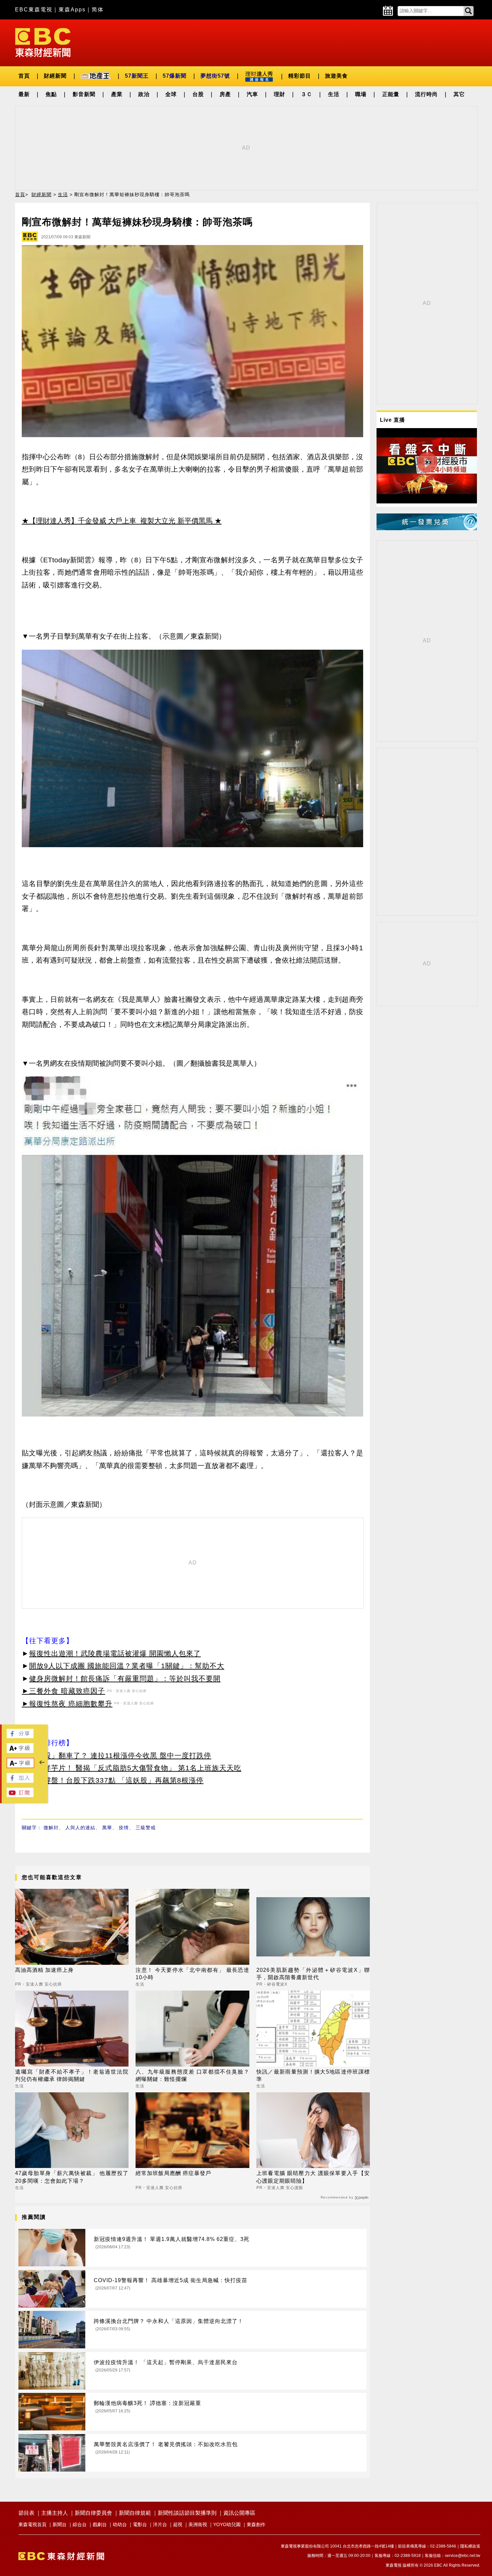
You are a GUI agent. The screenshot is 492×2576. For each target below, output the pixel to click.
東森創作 (256, 2524)
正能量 (391, 94)
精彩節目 (300, 76)
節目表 (26, 2513)
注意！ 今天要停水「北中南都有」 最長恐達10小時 (192, 1974)
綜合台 (80, 2524)
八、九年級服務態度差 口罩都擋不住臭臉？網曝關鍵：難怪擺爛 (192, 2075)
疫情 (124, 1828)
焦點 (51, 94)
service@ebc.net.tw (463, 2556)
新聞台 (60, 2524)
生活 (334, 94)
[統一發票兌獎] (427, 528)
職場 (361, 94)
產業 (117, 94)
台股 (198, 94)
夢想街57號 (215, 76)
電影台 (140, 2524)
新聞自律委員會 (93, 2513)
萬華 (107, 1828)
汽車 (252, 94)
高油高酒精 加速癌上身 (44, 1970)
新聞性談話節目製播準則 (187, 2513)
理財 (279, 94)
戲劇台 (100, 2524)
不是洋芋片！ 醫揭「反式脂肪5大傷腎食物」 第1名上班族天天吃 (135, 1768)
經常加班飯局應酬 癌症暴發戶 (173, 2173)
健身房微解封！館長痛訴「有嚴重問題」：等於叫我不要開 (125, 1678)
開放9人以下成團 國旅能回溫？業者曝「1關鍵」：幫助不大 (127, 1666)
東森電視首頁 (32, 2524)
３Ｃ (307, 94)
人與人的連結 (80, 1828)
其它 (459, 94)
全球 (171, 94)
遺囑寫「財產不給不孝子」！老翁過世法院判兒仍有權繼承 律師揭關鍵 (72, 2075)
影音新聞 (84, 94)
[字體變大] (20, 1751)
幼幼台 (120, 2524)
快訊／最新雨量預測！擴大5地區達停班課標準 (313, 2075)
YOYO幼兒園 (227, 2524)
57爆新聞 (175, 76)
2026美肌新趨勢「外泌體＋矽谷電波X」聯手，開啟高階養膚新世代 (313, 1974)
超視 (178, 2524)
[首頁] (43, 42)
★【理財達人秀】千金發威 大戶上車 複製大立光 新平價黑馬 (117, 521)
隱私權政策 (470, 2546)
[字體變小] (20, 1766)
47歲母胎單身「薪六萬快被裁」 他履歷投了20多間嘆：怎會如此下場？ (72, 2177)
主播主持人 (55, 2513)
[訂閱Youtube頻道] (20, 1795)
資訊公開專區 (239, 2513)
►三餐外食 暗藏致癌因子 (63, 1691)
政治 (144, 94)
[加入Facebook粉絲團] (20, 1781)
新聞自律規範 (135, 2513)
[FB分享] (20, 1736)
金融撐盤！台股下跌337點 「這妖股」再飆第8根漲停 (116, 1780)
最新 (24, 94)
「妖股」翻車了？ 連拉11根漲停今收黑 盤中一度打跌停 (120, 1755)
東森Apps (72, 10)
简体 (98, 10)
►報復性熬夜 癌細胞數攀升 (67, 1704)
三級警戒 (146, 1828)
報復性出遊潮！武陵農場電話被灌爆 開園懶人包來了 (115, 1653)
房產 (225, 94)
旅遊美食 (336, 76)
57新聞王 (137, 76)
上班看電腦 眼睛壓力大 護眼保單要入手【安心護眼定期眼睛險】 (313, 2177)
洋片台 (160, 2524)
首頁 (24, 76)
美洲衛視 (198, 2524)
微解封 (51, 1828)
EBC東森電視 (34, 10)
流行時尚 (426, 94)
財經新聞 (55, 76)
